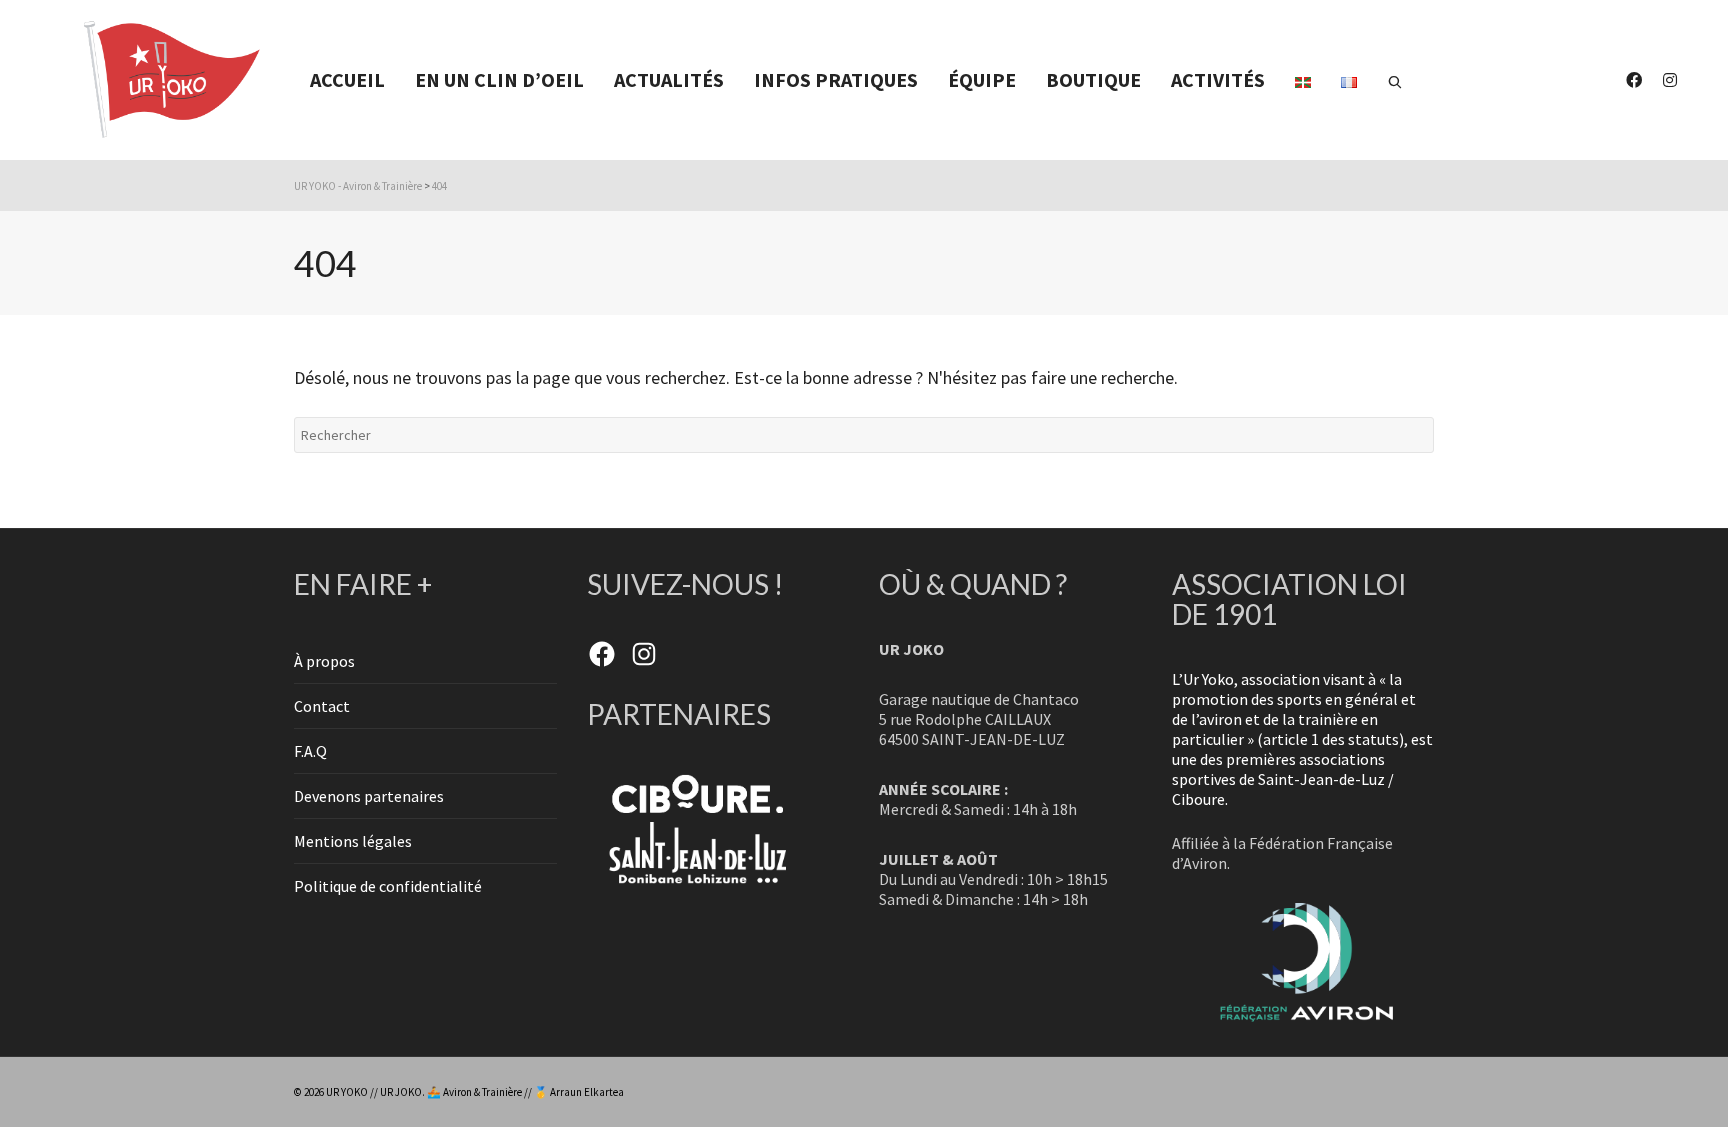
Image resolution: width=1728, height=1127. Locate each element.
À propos (324, 661)
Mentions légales (353, 841)
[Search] (1395, 80)
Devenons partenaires (369, 796)
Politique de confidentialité (388, 886)
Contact (322, 706)
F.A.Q (310, 751)
